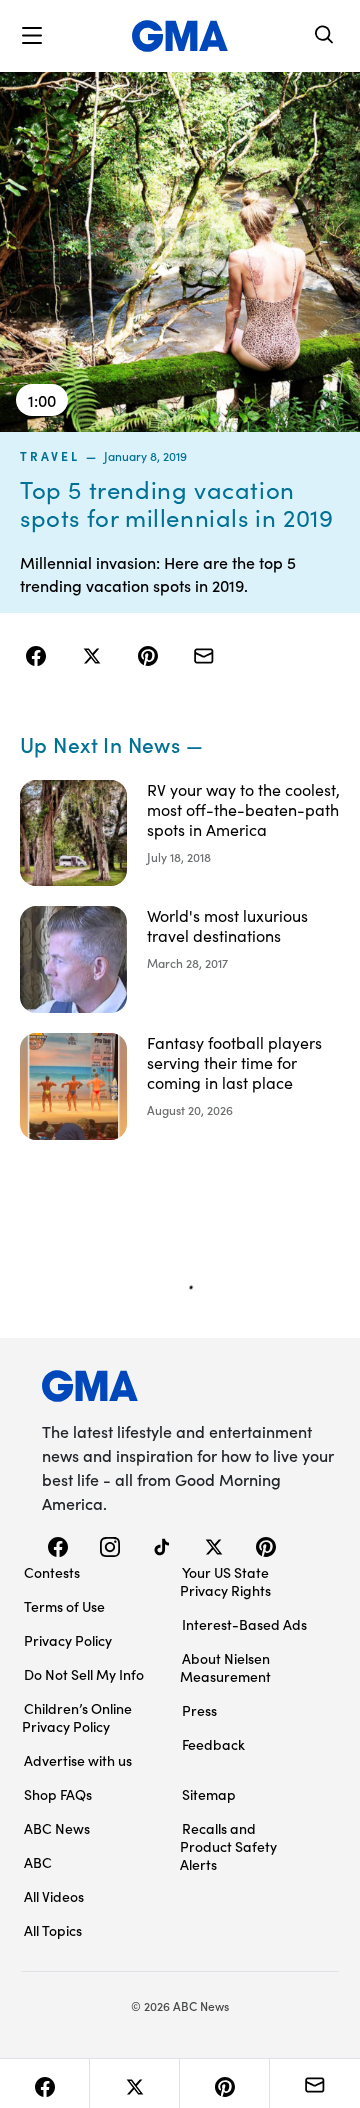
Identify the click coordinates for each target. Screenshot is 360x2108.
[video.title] (180, 252)
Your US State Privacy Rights (225, 1581)
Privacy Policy (68, 1640)
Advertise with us (78, 1760)
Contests (52, 1572)
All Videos (54, 1896)
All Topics (53, 1930)
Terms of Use (64, 1606)
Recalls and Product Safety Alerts (228, 1846)
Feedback (213, 1744)
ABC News (57, 1828)
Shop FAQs (58, 1794)
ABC (38, 1862)
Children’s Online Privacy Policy (77, 1717)
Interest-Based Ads (244, 1624)
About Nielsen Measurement (225, 1667)
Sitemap (209, 1794)
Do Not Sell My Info (84, 1674)
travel (50, 456)
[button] (32, 36)
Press (199, 1710)
